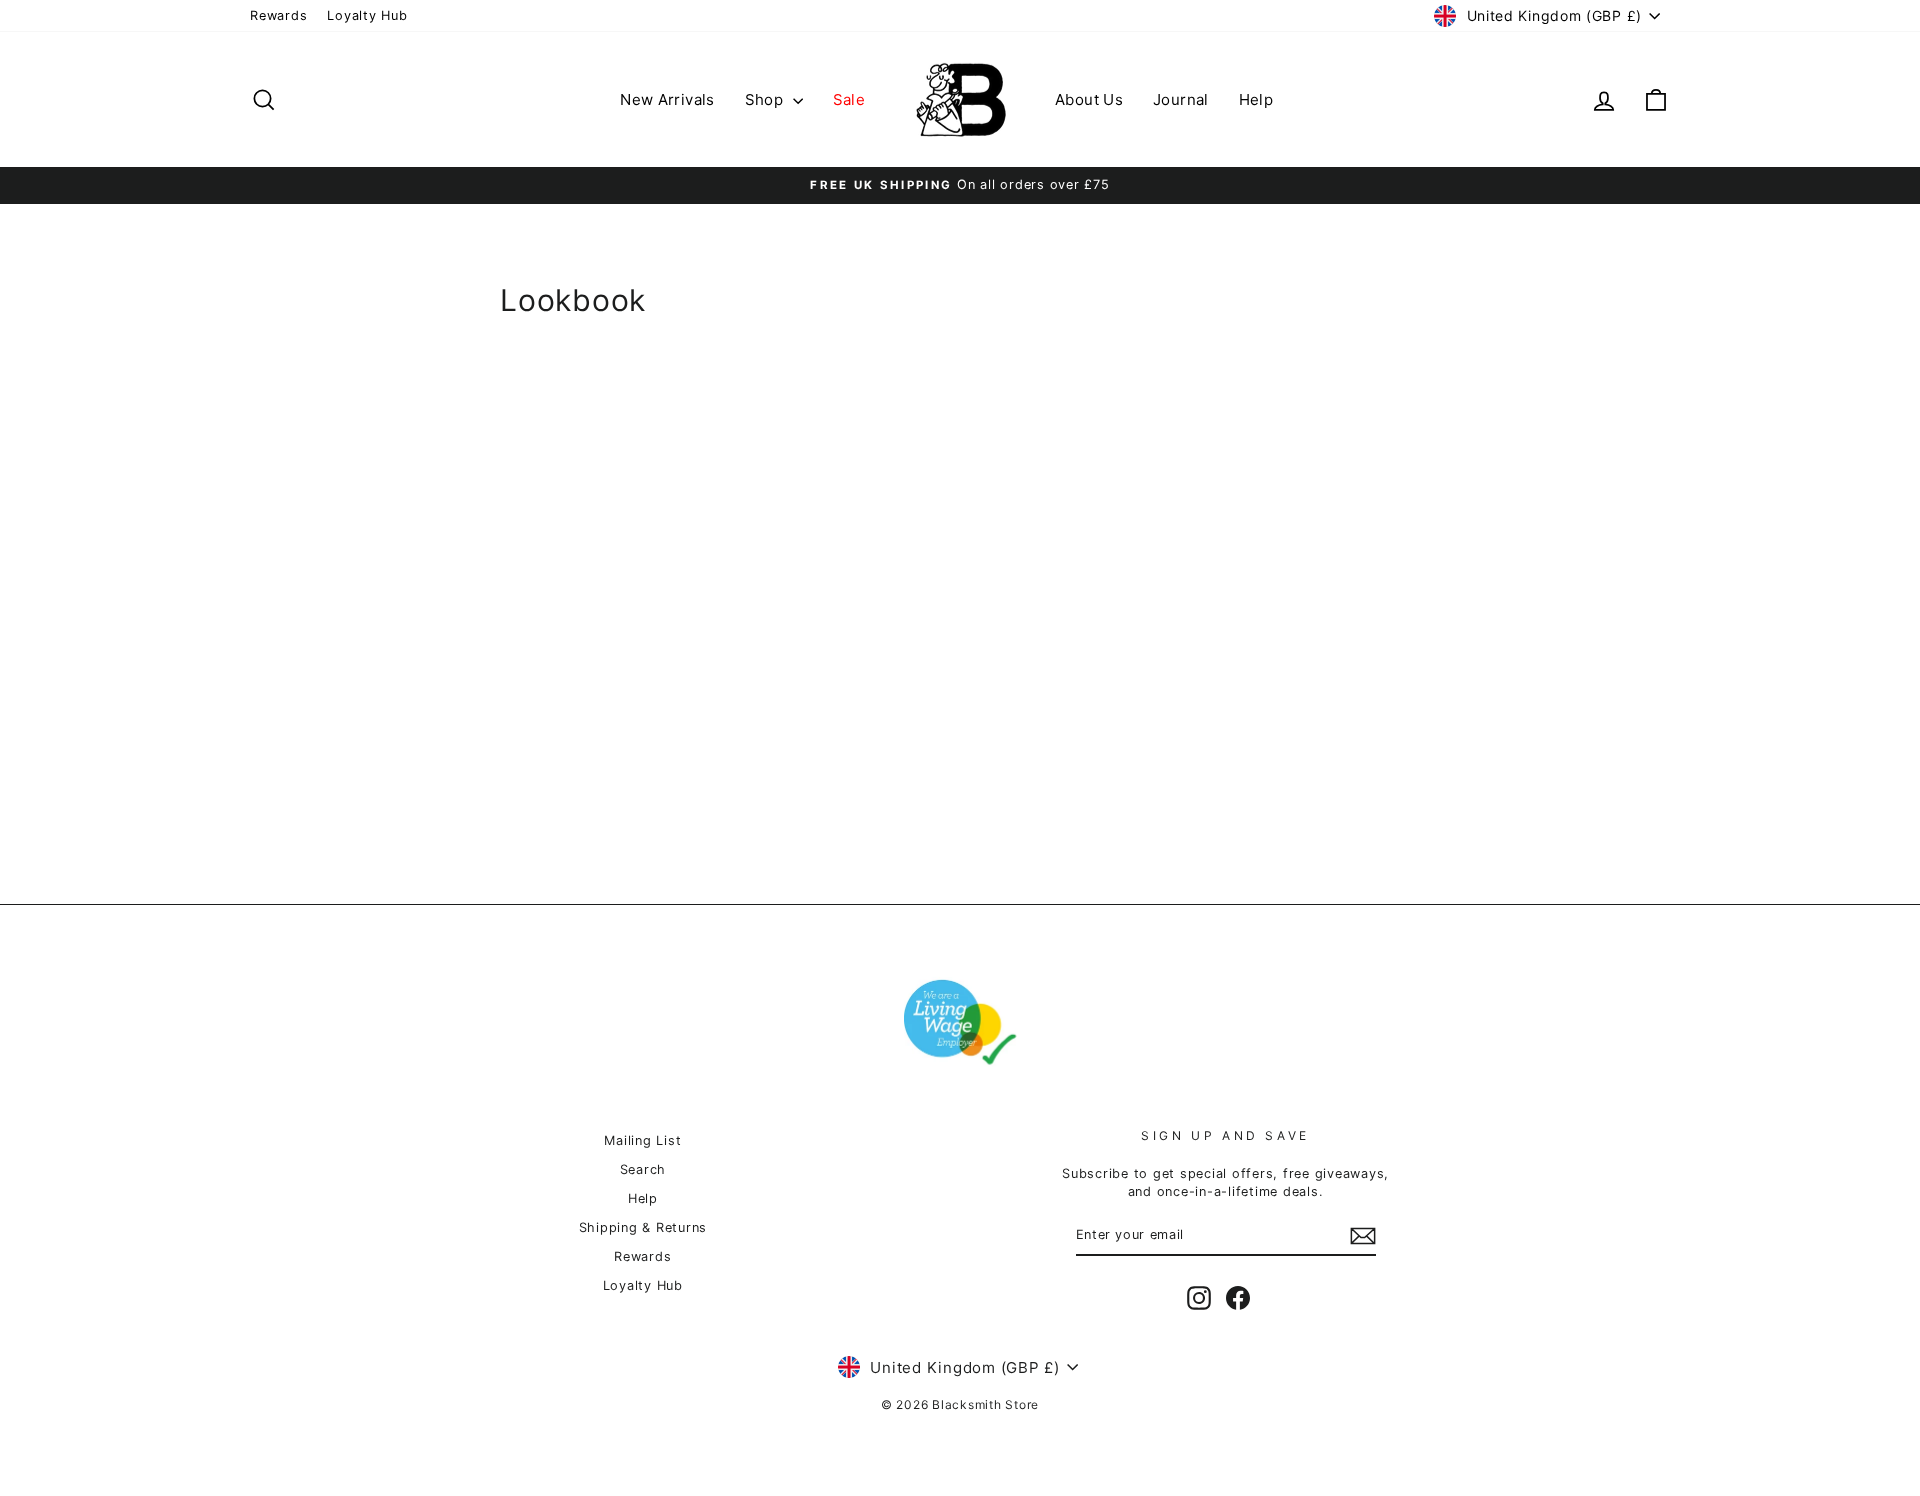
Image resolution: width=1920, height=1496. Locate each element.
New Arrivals (667, 99)
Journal (1181, 99)
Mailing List (642, 1140)
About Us (1089, 99)
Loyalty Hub (367, 15)
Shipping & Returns (643, 1227)
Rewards (278, 15)
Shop (766, 99)
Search (643, 1169)
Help (1256, 99)
